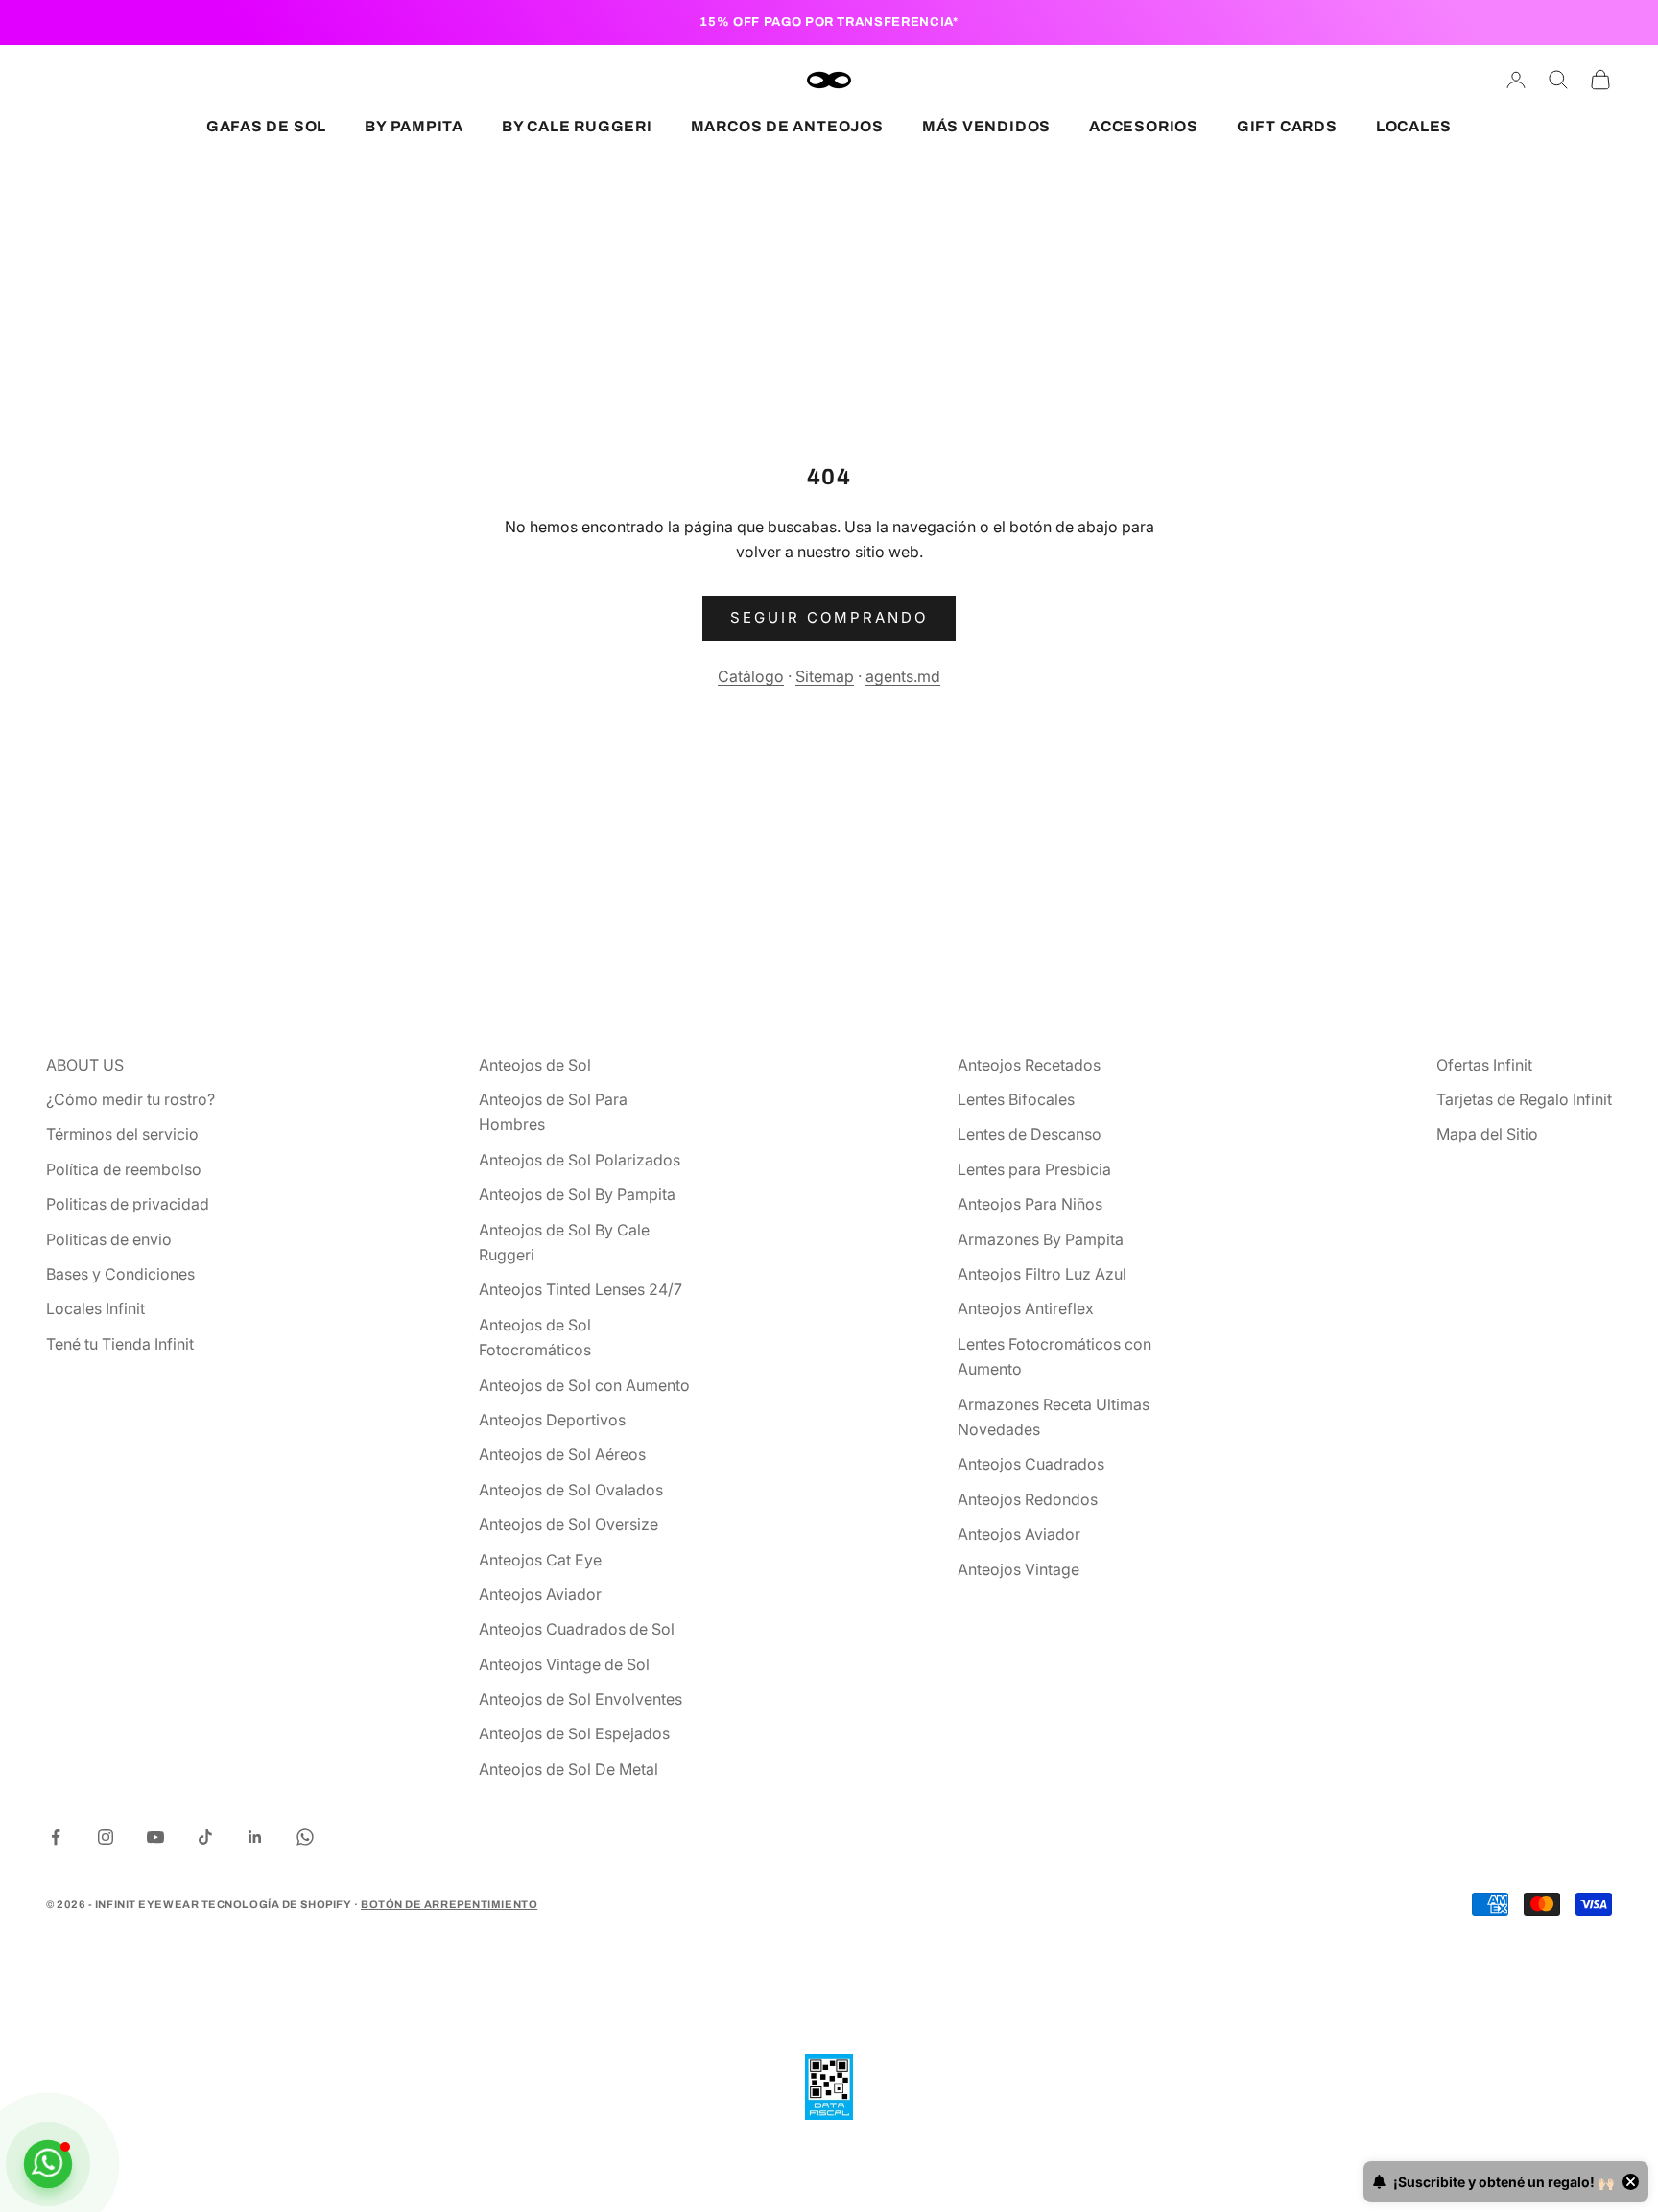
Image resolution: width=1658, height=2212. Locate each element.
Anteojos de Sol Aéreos (562, 1454)
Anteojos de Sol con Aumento (584, 1385)
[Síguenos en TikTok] (205, 1837)
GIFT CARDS (1287, 126)
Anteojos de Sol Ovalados (571, 1490)
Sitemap (825, 676)
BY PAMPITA (414, 126)
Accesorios (1144, 126)
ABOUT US (85, 1065)
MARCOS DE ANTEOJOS (787, 126)
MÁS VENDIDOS (986, 126)
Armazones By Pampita (1041, 1239)
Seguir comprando (829, 617)
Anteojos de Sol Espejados (574, 1733)
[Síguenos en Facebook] (56, 1837)
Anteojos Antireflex (1026, 1308)
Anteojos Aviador (540, 1594)
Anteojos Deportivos (552, 1420)
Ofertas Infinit (1484, 1065)
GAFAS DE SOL (266, 126)
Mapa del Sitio (1487, 1134)
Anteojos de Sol (535, 1065)
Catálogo (751, 676)
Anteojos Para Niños (1030, 1204)
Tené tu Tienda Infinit (120, 1344)
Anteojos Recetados (1029, 1065)
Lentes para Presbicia (1034, 1169)
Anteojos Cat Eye (540, 1560)
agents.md (903, 676)
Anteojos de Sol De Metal (568, 1769)
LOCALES (1414, 126)
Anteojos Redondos (1028, 1499)
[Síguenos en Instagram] (106, 1837)
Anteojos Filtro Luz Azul (1042, 1274)
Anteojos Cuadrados (1031, 1464)
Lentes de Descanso (1030, 1134)
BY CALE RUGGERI (577, 126)
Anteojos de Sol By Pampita (577, 1194)
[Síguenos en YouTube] (155, 1837)
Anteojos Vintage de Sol (564, 1664)
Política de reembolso (124, 1169)
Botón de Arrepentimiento (449, 1904)
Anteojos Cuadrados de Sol (577, 1629)
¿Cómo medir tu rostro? (130, 1099)
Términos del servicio (122, 1134)
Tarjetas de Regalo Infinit (1524, 1099)
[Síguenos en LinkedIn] (255, 1837)
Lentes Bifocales (1016, 1099)
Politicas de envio (109, 1239)
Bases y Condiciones (120, 1274)
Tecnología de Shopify (277, 1904)
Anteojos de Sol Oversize (568, 1524)
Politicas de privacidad (128, 1204)
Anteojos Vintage (1018, 1569)
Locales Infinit (95, 1308)
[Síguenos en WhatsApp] (305, 1837)
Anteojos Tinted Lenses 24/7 (580, 1289)
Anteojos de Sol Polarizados (580, 1160)
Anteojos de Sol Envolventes (580, 1699)
